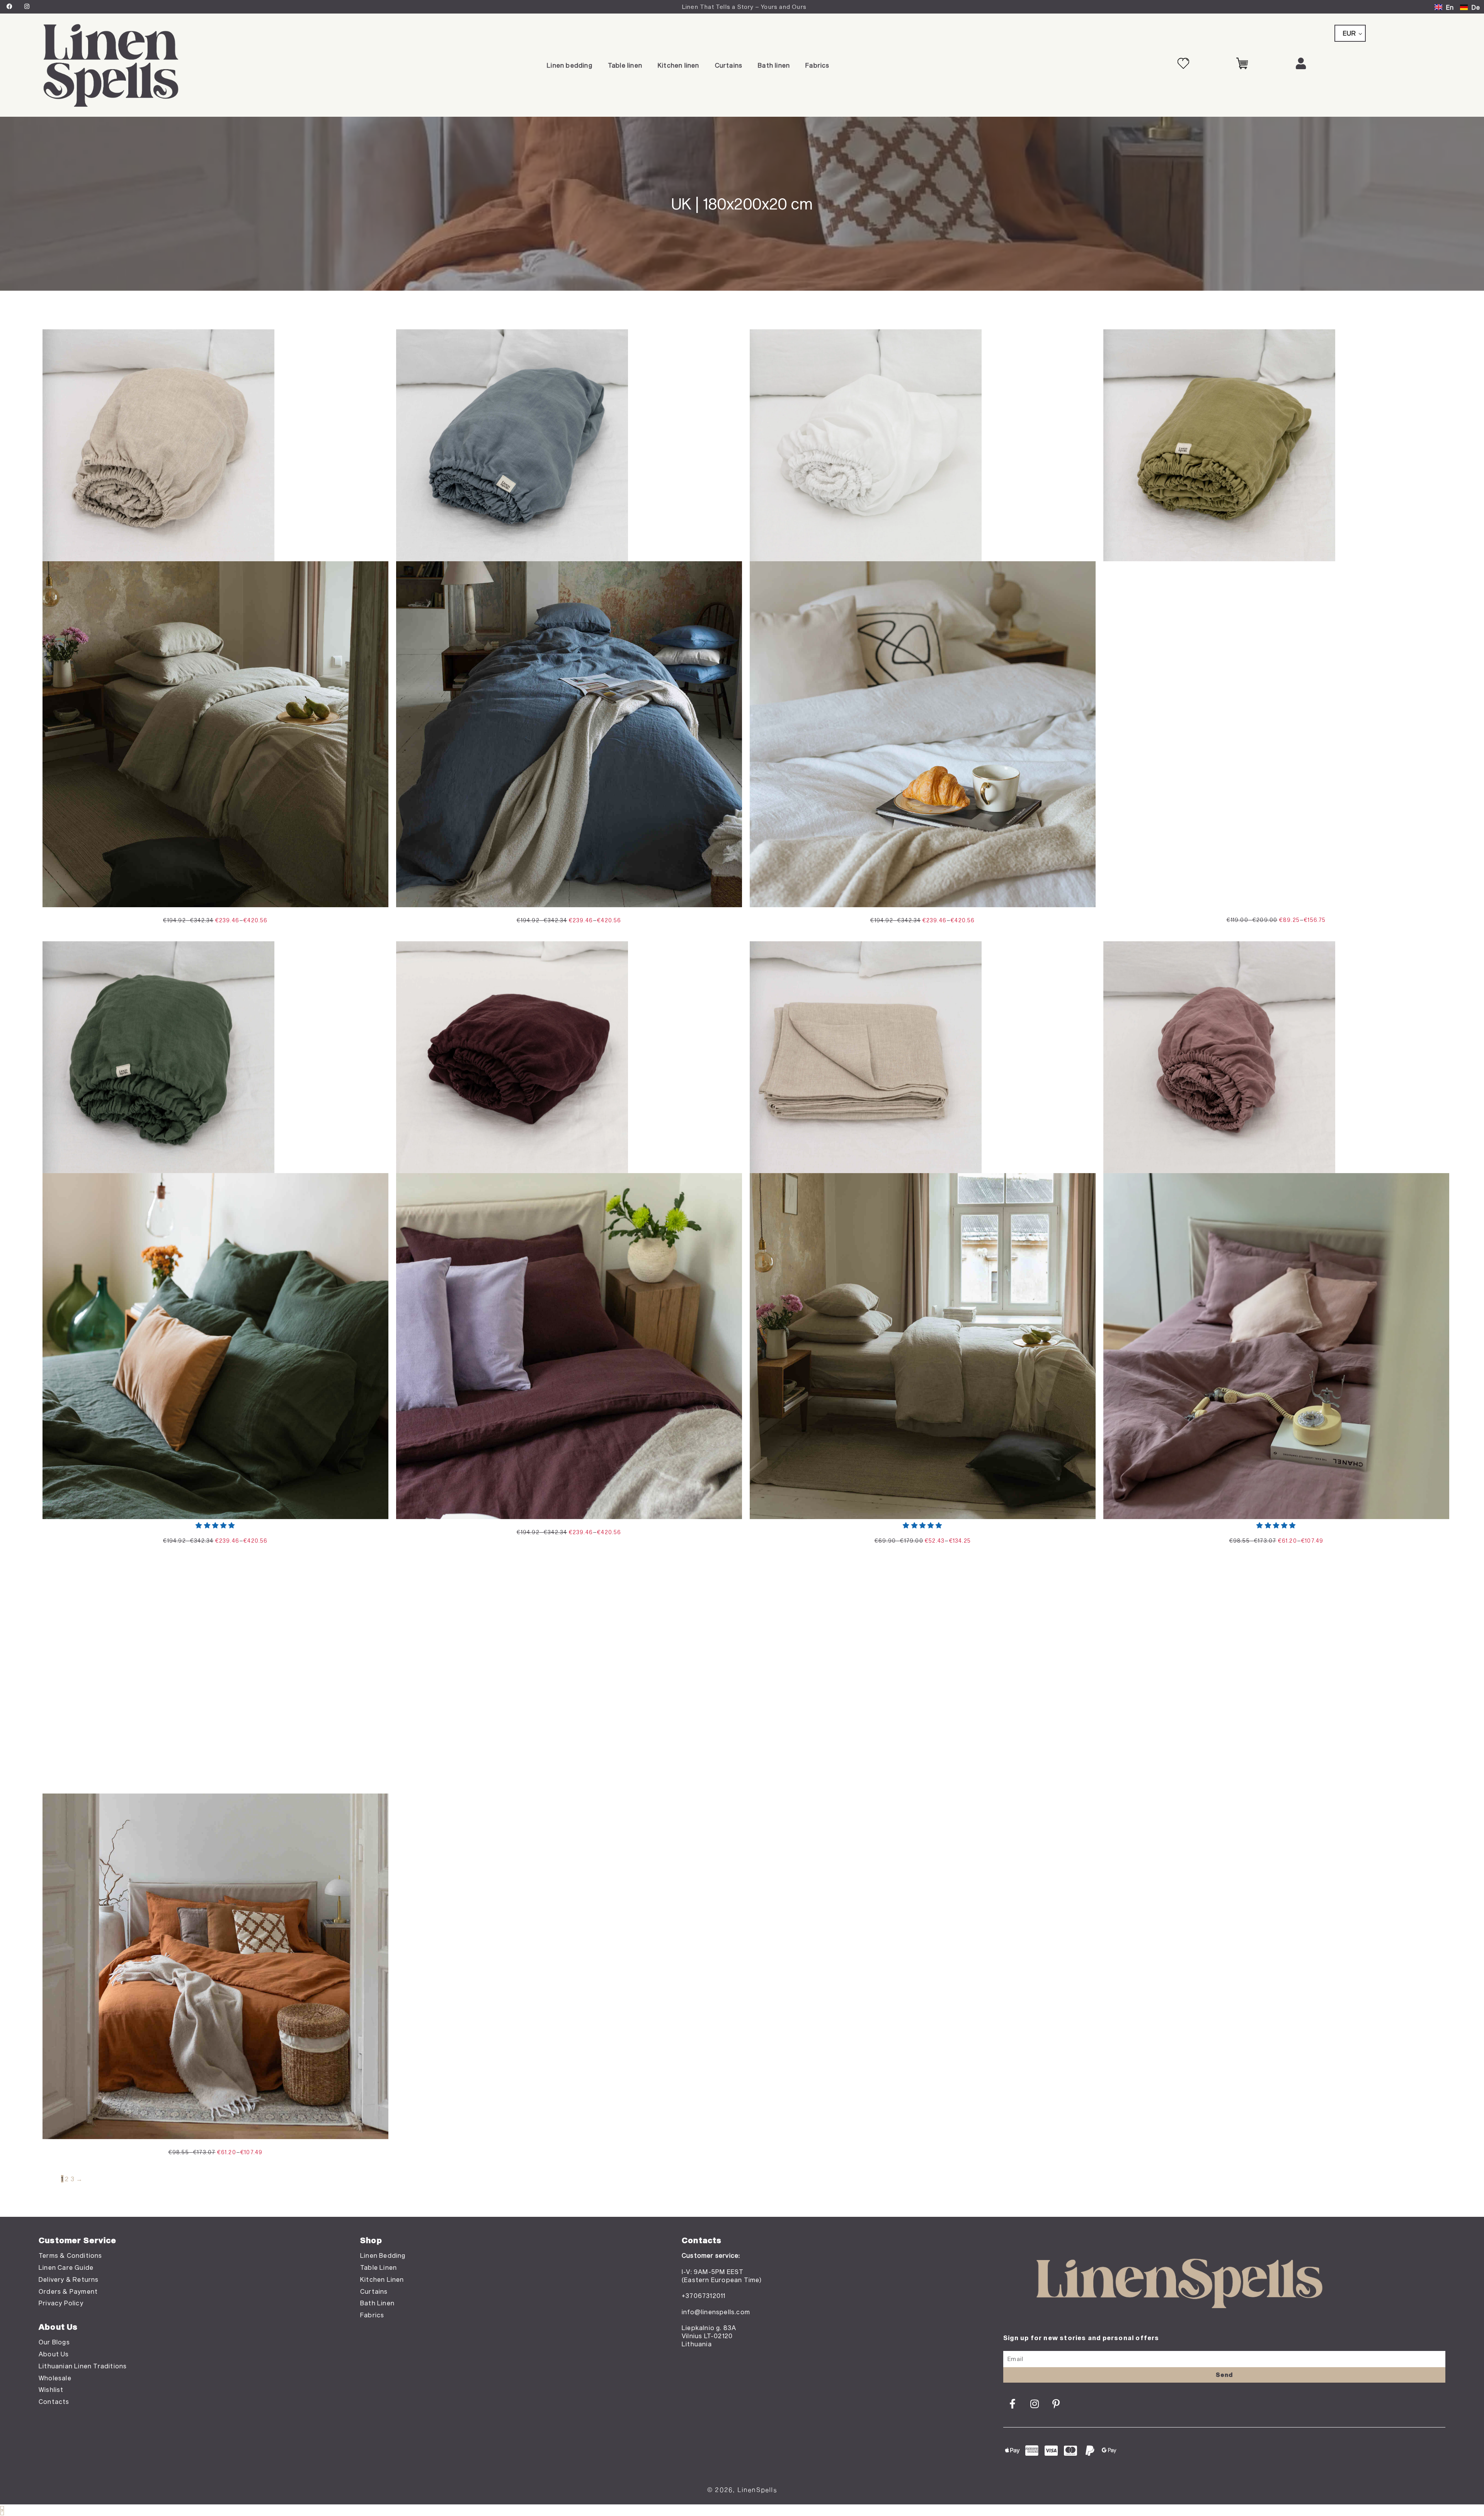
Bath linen (774, 65)
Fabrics (817, 65)
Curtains (729, 65)
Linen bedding (570, 65)
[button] (215, 1525)
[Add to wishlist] (377, 341)
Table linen (625, 65)
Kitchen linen (679, 65)
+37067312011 (704, 2295)
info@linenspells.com (716, 2312)
